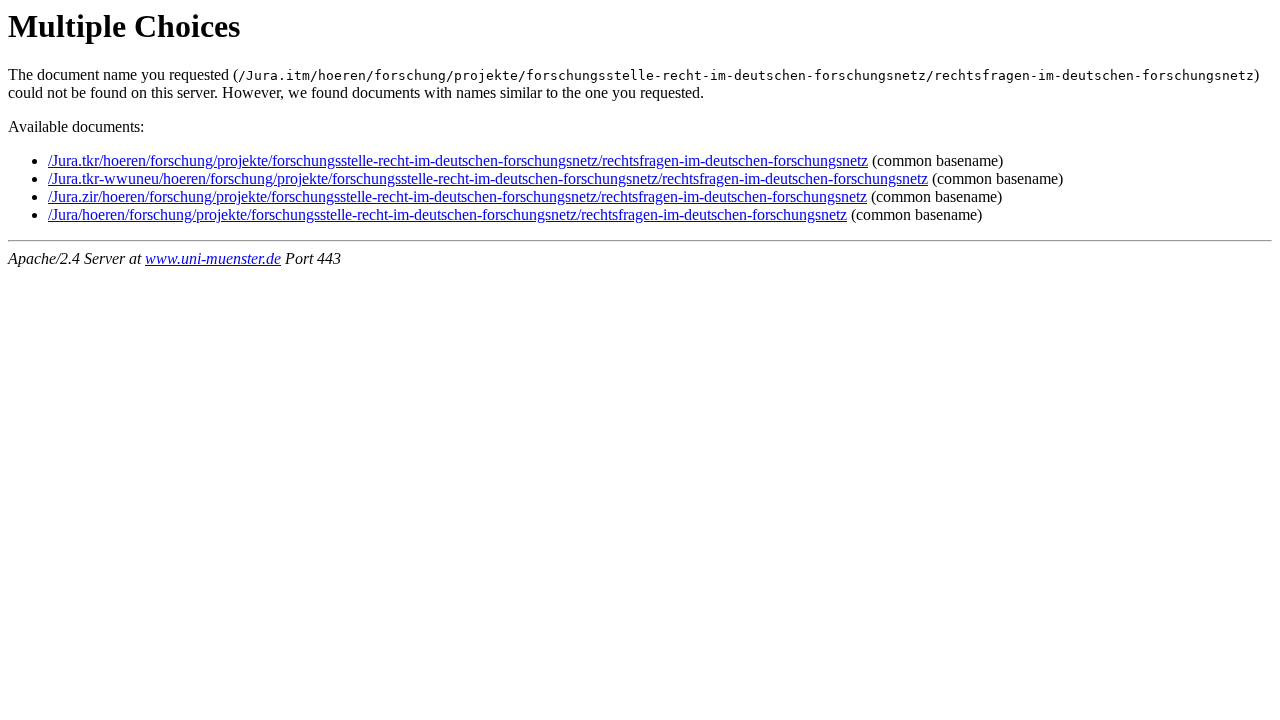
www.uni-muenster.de (213, 258)
